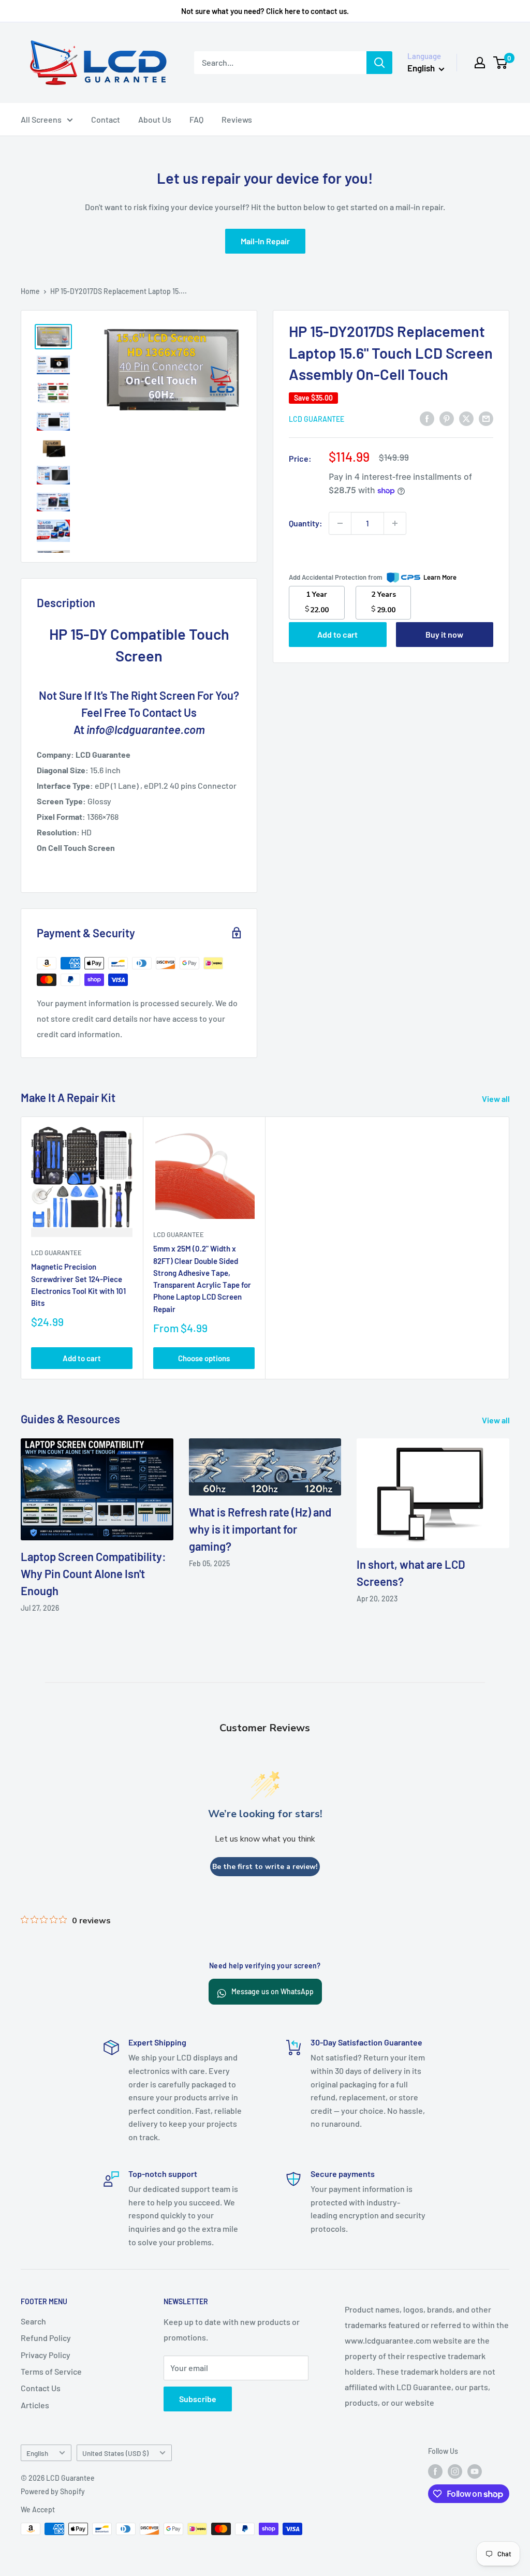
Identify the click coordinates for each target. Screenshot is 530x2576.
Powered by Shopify (53, 2491)
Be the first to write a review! (265, 1867)
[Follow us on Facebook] (435, 2471)
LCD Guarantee (316, 419)
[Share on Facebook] (427, 418)
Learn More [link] (440, 577)
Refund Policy (46, 2338)
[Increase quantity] (395, 523)
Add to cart (337, 634)
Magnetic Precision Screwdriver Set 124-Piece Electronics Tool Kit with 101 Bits (78, 1285)
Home (30, 291)
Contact (106, 119)
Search (33, 2321)
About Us (155, 119)
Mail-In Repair (265, 241)
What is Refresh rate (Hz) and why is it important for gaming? (260, 1529)
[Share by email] (486, 418)
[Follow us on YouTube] (475, 2471)
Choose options (204, 1358)
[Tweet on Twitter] (466, 418)
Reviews (237, 119)
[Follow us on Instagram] (455, 2471)
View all (497, 1099)
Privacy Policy (46, 2355)
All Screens (41, 119)
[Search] (379, 63)
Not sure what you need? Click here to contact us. (265, 11)
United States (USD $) (115, 2453)
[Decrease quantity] (340, 523)
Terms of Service (51, 2371)
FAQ (196, 119)
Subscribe (198, 2399)
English (37, 2453)
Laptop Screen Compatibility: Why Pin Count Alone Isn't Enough (93, 1573)
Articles (35, 2405)
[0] (501, 63)
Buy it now (444, 634)
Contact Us (41, 2388)
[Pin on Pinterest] (447, 418)
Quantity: (306, 523)
